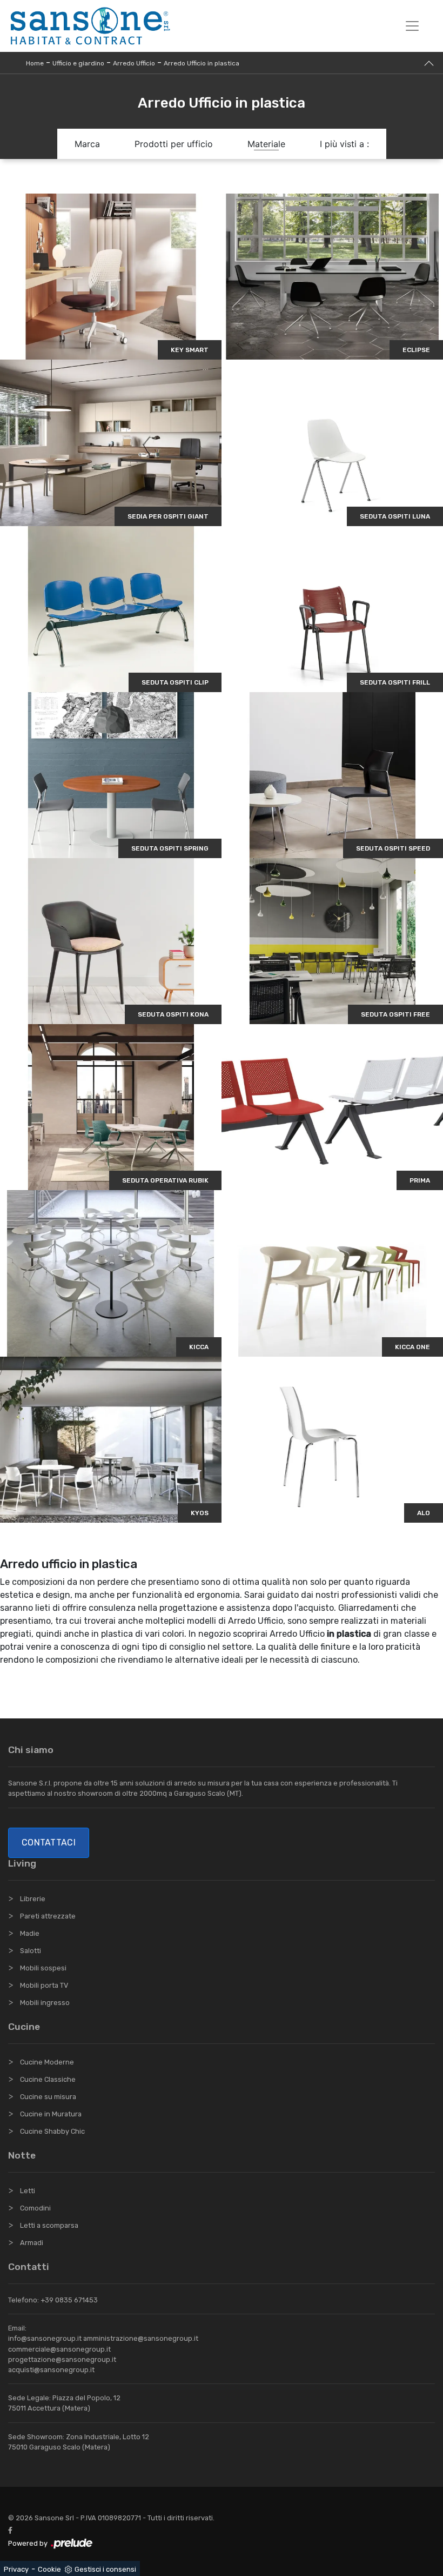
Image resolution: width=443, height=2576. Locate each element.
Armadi (32, 2243)
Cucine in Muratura (51, 2114)
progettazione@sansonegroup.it (62, 2359)
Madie (30, 1933)
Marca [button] (87, 144)
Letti (28, 2191)
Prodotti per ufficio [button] (174, 144)
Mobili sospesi (43, 1968)
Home (35, 63)
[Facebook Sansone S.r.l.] (12, 2530)
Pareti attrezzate (48, 1916)
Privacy (16, 2569)
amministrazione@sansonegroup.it (141, 2338)
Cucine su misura (48, 2097)
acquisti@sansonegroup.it (51, 2370)
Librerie (33, 1899)
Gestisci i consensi (105, 2569)
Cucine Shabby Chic (52, 2131)
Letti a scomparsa (49, 2225)
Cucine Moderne (47, 2062)
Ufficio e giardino (78, 63)
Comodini (35, 2208)
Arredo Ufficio (134, 63)
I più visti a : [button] (344, 144)
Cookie (49, 2569)
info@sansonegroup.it (45, 2338)
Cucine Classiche (48, 2079)
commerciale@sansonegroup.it (59, 2349)
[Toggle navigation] (412, 26)
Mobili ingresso (45, 2003)
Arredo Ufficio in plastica (202, 63)
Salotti (31, 1951)
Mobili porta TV (44, 1985)
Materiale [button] (266, 144)
